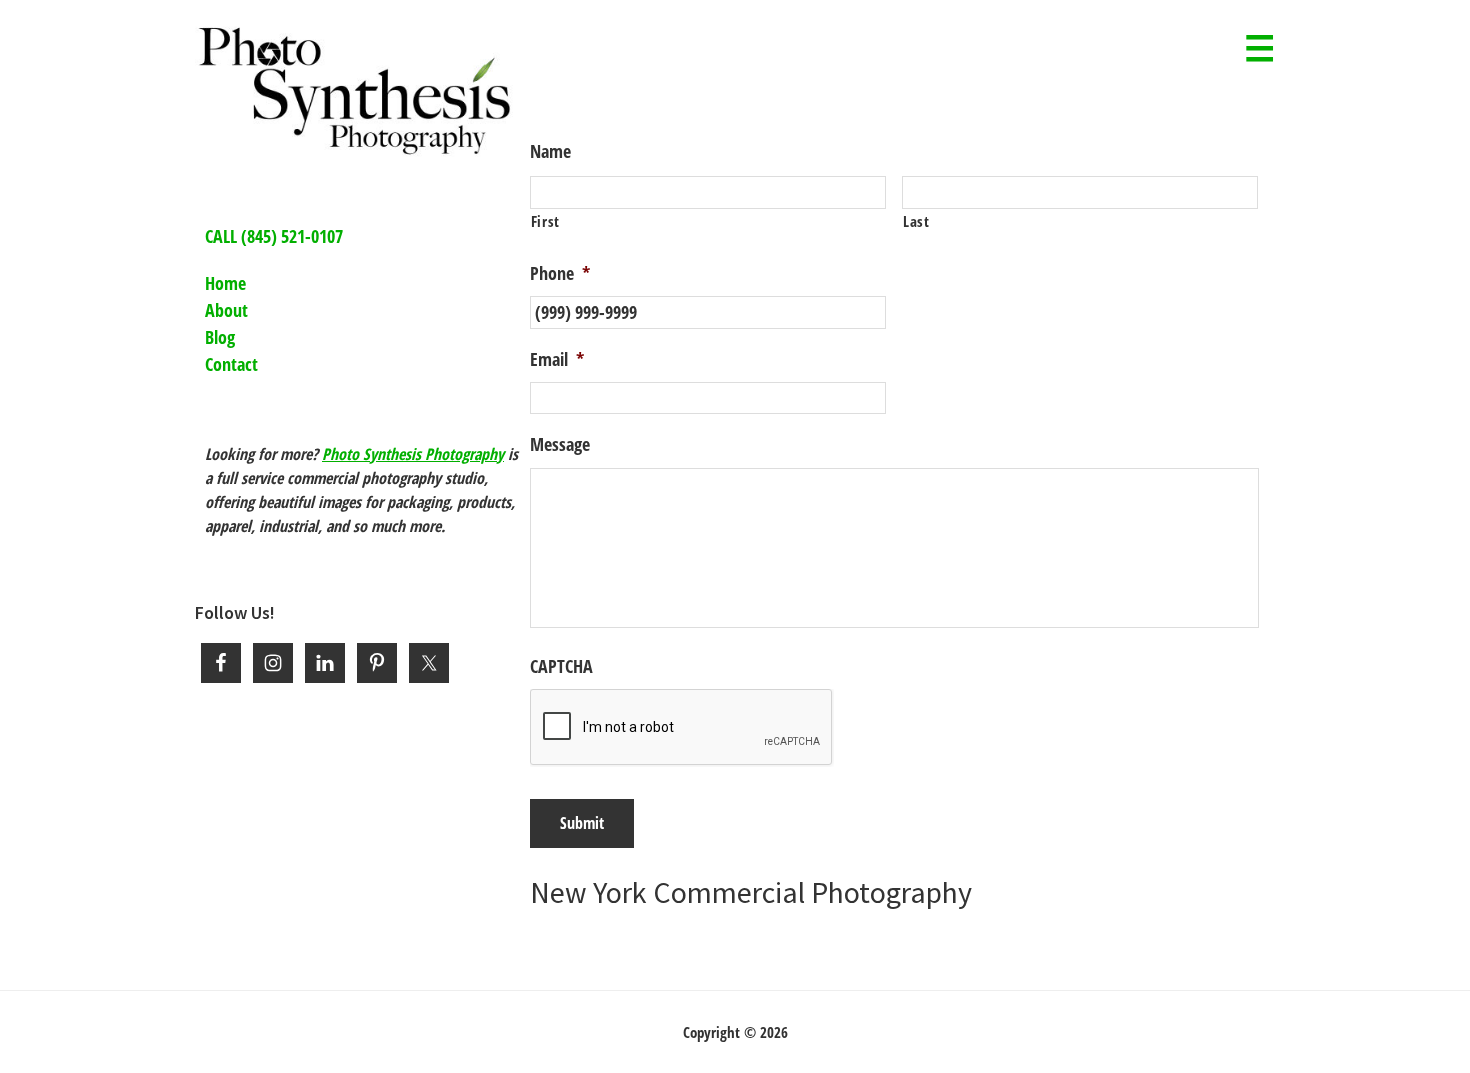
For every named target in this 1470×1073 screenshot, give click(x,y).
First (545, 221)
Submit (582, 823)
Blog (220, 337)
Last (916, 221)
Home (225, 283)
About (226, 310)
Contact (231, 364)
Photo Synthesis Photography (413, 454)
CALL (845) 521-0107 (274, 236)
